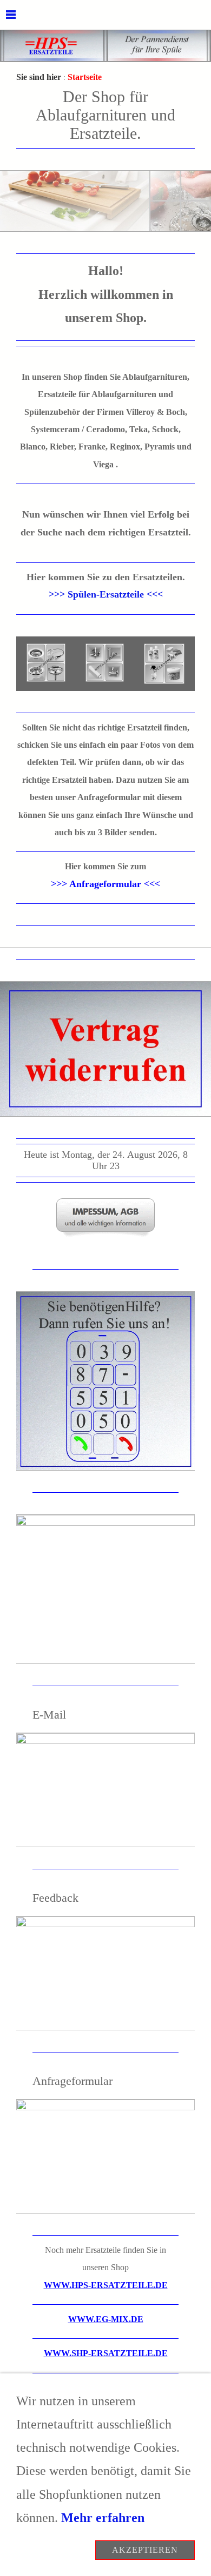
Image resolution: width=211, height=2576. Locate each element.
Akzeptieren (145, 2550)
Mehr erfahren (103, 2518)
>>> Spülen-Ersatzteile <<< (106, 594)
